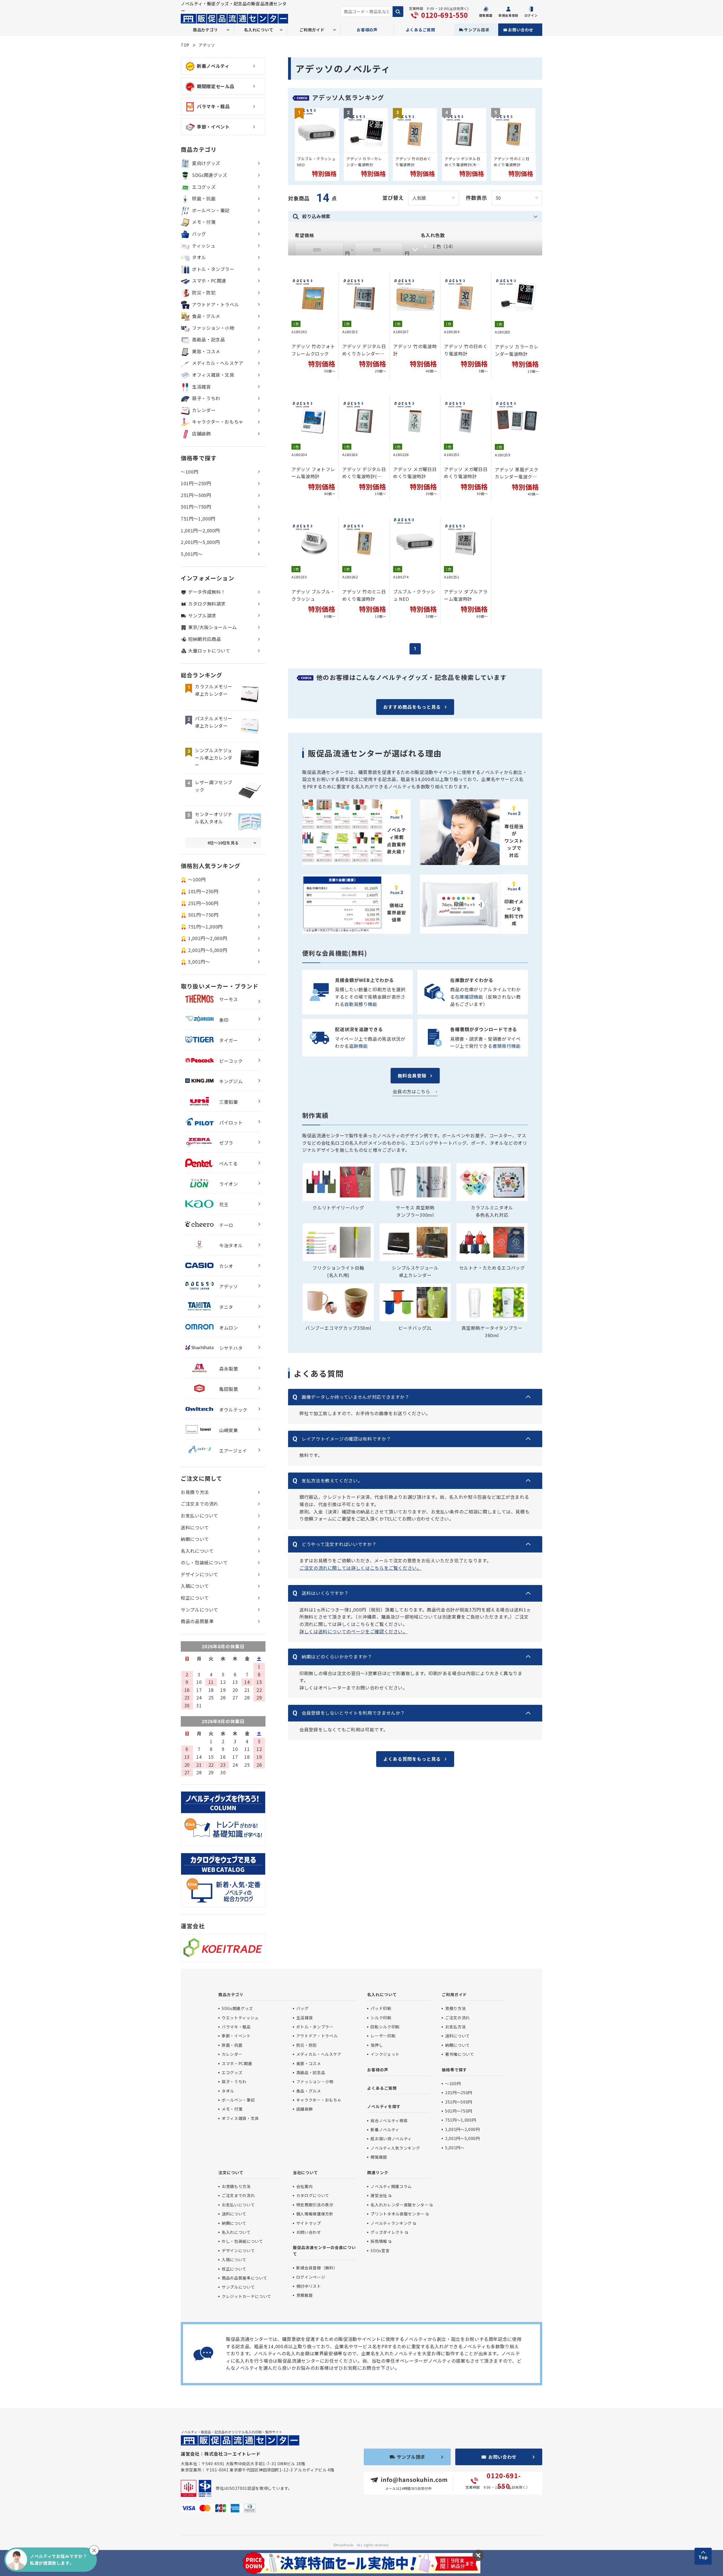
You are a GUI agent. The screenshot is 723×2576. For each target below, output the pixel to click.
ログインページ (311, 2277)
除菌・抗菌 (204, 198)
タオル (199, 257)
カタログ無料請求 (207, 604)
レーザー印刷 (383, 2036)
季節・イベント (213, 127)
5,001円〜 (192, 554)
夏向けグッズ (206, 163)
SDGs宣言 (380, 2250)
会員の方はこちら (411, 1091)
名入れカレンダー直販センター (399, 2205)
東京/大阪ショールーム (213, 627)
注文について (231, 2172)
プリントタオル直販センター (397, 2214)
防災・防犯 (204, 292)
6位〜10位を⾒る (223, 843)
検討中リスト (309, 2286)
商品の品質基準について (244, 2278)
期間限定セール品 (216, 86)
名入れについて (197, 1551)
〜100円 (190, 472)
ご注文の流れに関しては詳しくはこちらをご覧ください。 (361, 1568)
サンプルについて (200, 1610)
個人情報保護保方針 (315, 2214)
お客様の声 (367, 30)
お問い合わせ (521, 30)
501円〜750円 (196, 507)
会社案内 (305, 2186)
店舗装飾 (202, 433)
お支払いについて (200, 1515)
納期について (195, 1539)
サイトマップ (309, 2223)
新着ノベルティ (213, 66)
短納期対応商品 (204, 639)
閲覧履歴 (379, 2157)
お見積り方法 (195, 1492)
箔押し (377, 2045)
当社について (305, 2172)
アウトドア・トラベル (215, 304)
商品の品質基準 (197, 1621)
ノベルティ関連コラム (391, 2186)
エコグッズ (204, 187)
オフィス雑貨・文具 (213, 375)
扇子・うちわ (206, 398)
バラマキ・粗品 (213, 106)
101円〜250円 (196, 483)
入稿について (195, 1586)
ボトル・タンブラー (213, 269)
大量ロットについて (209, 650)
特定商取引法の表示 (315, 2205)
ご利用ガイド (454, 1994)
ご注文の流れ (458, 2018)
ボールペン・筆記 (211, 210)
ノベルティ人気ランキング (395, 2148)
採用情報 (379, 2241)
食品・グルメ (206, 316)
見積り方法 (455, 2008)
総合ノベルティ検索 (389, 2120)
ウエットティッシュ (240, 2018)
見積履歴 (305, 2295)
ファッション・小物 (213, 328)
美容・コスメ (206, 351)
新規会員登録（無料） (317, 2268)
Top (703, 2557)
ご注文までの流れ (200, 1504)
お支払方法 (455, 2027)
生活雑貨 (202, 387)
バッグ (199, 234)
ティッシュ (204, 246)
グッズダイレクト (387, 2232)
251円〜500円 (196, 495)
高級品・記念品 (208, 339)
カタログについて (313, 2195)
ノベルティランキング (391, 2223)
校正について (195, 1598)
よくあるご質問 (421, 30)
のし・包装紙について (204, 1562)
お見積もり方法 (236, 2186)
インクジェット (385, 2054)
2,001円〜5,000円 (200, 542)
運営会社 (379, 2195)
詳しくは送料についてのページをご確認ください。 (353, 1631)
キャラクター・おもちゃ (218, 422)
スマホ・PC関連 (209, 281)
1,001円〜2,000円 (200, 530)
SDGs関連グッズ (210, 175)
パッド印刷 (381, 2008)
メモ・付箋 (204, 222)
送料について (195, 1527)
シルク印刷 (381, 2018)
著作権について (460, 2054)
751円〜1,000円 (198, 519)
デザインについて (200, 1574)
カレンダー (204, 410)
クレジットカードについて (247, 2296)
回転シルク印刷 (385, 2027)
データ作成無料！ (207, 592)
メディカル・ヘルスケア (218, 363)
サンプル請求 (477, 30)
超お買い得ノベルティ (391, 2139)
